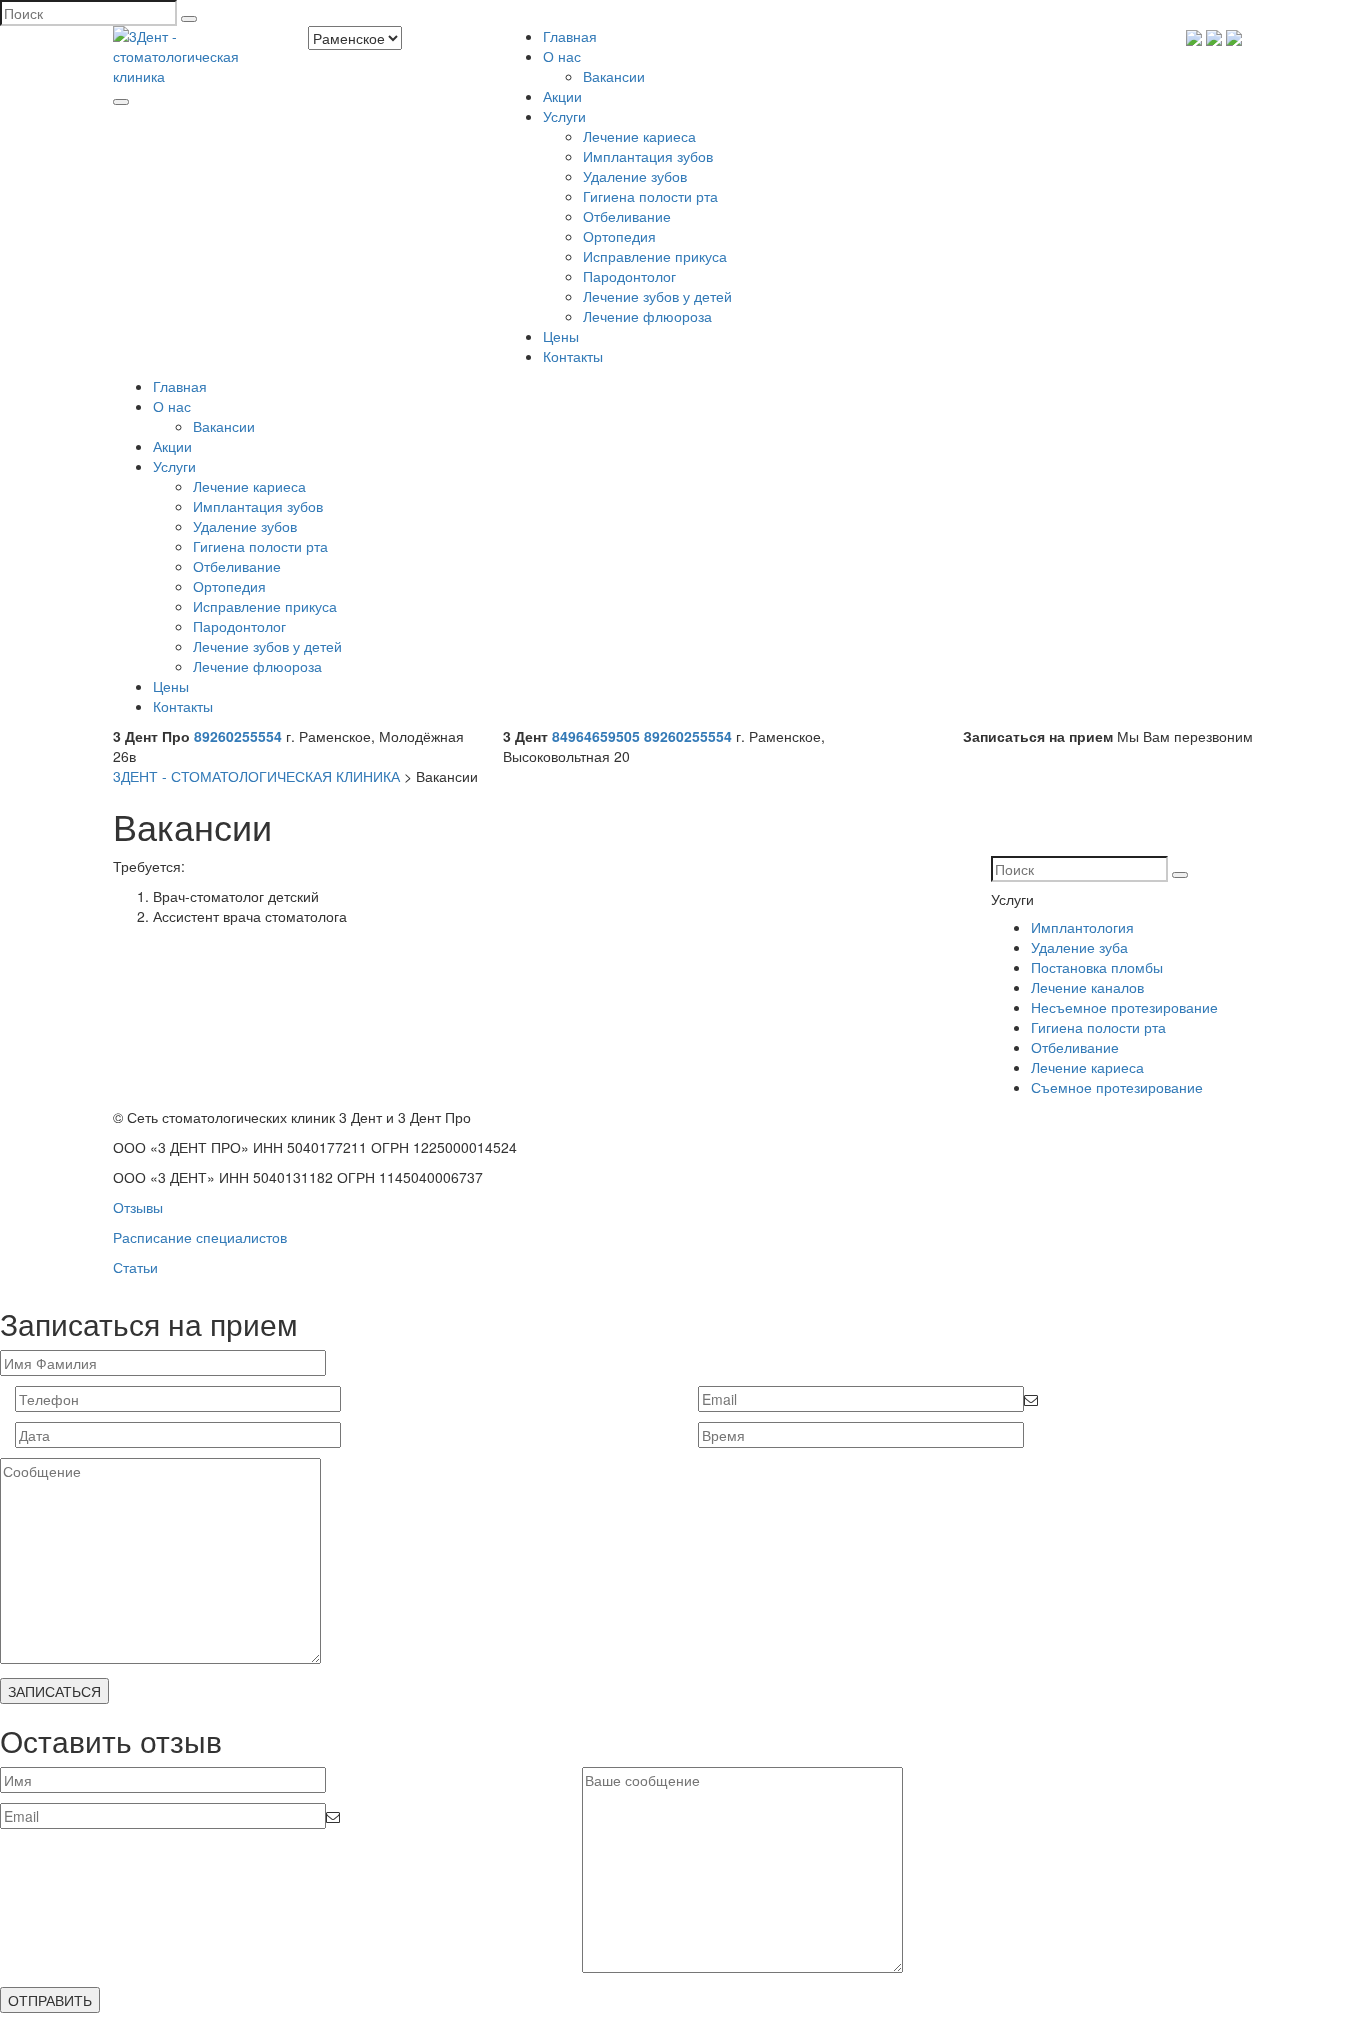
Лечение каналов (1087, 987)
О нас (562, 56)
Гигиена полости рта (650, 196)
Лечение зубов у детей (657, 296)
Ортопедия (619, 236)
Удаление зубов (635, 176)
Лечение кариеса (639, 136)
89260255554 (238, 736)
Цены (561, 336)
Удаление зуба (1079, 947)
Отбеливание (627, 216)
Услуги (564, 116)
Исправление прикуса (655, 256)
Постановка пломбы (1097, 967)
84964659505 (596, 736)
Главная (570, 36)
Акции (562, 96)
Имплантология (1082, 927)
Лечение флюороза (647, 316)
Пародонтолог (629, 276)
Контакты (573, 356)
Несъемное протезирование (1124, 1007)
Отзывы (138, 1207)
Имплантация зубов (648, 156)
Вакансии (614, 76)
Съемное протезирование (1117, 1087)
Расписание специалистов (200, 1237)
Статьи (135, 1267)
